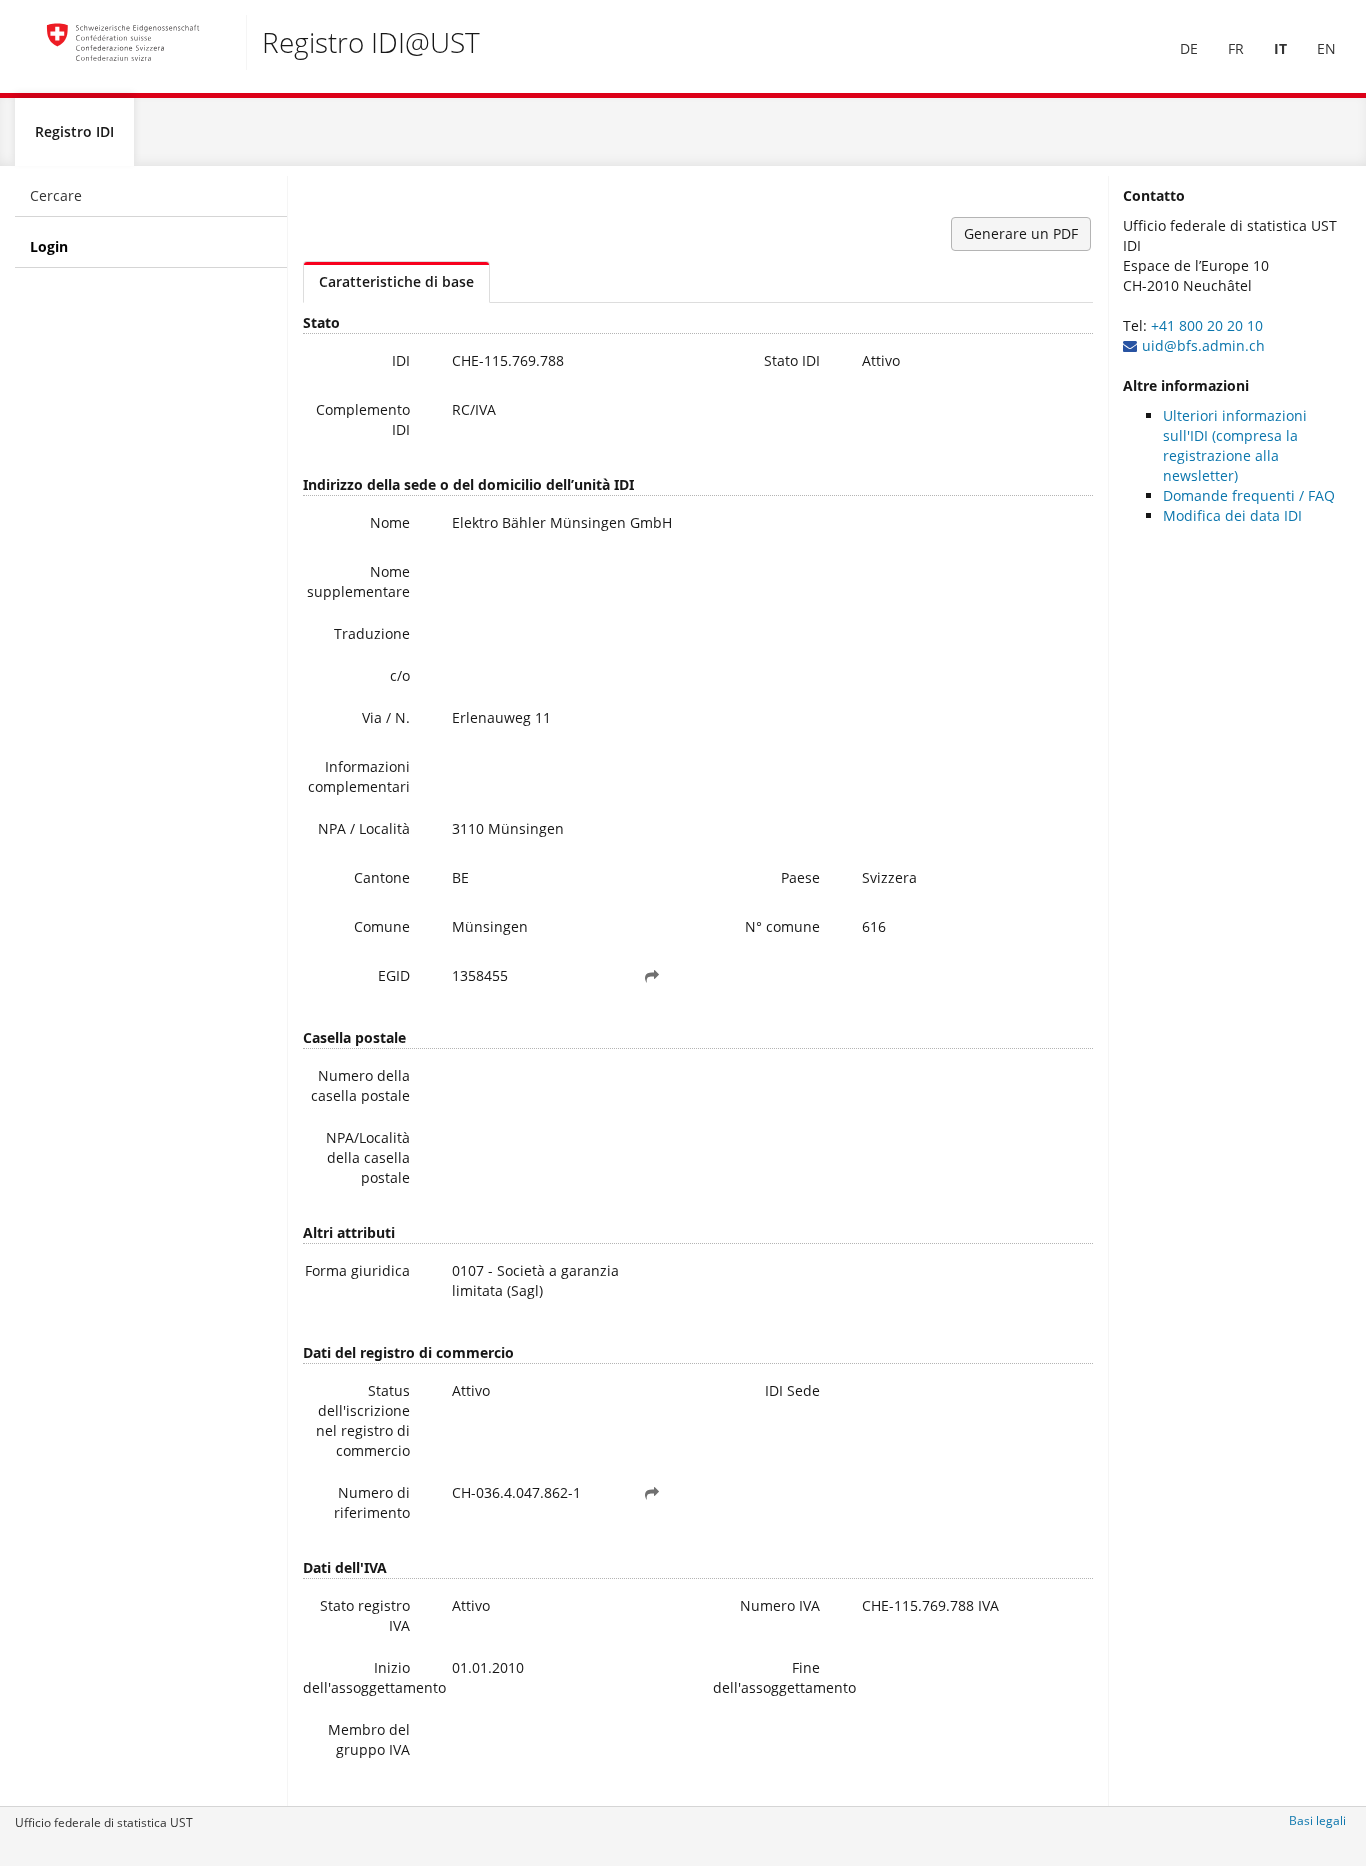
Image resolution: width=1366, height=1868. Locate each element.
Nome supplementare (358, 581)
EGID (394, 975)
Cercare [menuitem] (56, 195)
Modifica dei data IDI (1232, 515)
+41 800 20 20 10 (1207, 325)
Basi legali (1317, 1820)
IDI (401, 360)
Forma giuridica (357, 1270)
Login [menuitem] (49, 246)
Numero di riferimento (372, 1502)
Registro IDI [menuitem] (74, 131)
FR (1236, 48)
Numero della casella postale (360, 1085)
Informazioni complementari (359, 776)
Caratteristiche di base (396, 281)
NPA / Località (364, 828)
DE (1189, 48)
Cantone (382, 877)
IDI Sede (792, 1390)
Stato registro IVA (365, 1615)
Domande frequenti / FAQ (1249, 495)
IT (1280, 48)
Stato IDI (792, 360)
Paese (800, 877)
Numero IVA (780, 1605)
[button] (652, 976)
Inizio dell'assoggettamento (364, 1677)
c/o (400, 675)
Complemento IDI (363, 419)
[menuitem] (1189, 49)
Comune (382, 926)
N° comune (782, 926)
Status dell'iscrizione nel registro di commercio (363, 1420)
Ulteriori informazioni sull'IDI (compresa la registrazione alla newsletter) (1235, 445)
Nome (390, 522)
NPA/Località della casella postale (368, 1157)
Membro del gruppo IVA (369, 1739)
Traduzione (372, 633)
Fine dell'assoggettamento (774, 1677)
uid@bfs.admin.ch (1203, 345)
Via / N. (386, 717)
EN (1326, 48)
